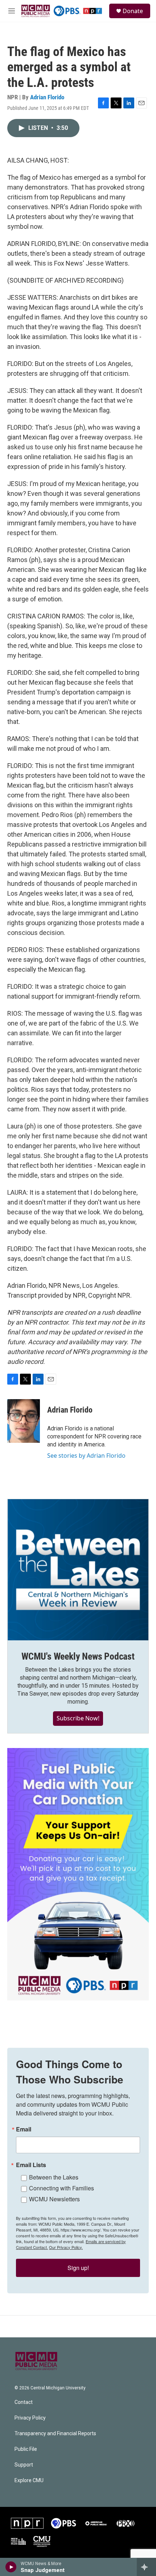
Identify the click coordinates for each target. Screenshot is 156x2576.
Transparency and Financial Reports (55, 2434)
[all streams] (146, 2567)
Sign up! (78, 2268)
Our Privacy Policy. (66, 2247)
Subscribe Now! (78, 1718)
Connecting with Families (61, 2188)
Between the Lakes (54, 2177)
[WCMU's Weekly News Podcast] (78, 1570)
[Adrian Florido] (24, 1421)
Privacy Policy (30, 2418)
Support (24, 2465)
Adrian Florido (47, 97)
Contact (24, 2402)
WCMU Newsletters (54, 2199)
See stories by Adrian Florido (86, 1456)
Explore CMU (29, 2481)
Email (24, 2129)
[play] (11, 2567)
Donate (133, 11)
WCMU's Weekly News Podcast (78, 1656)
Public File (26, 2449)
